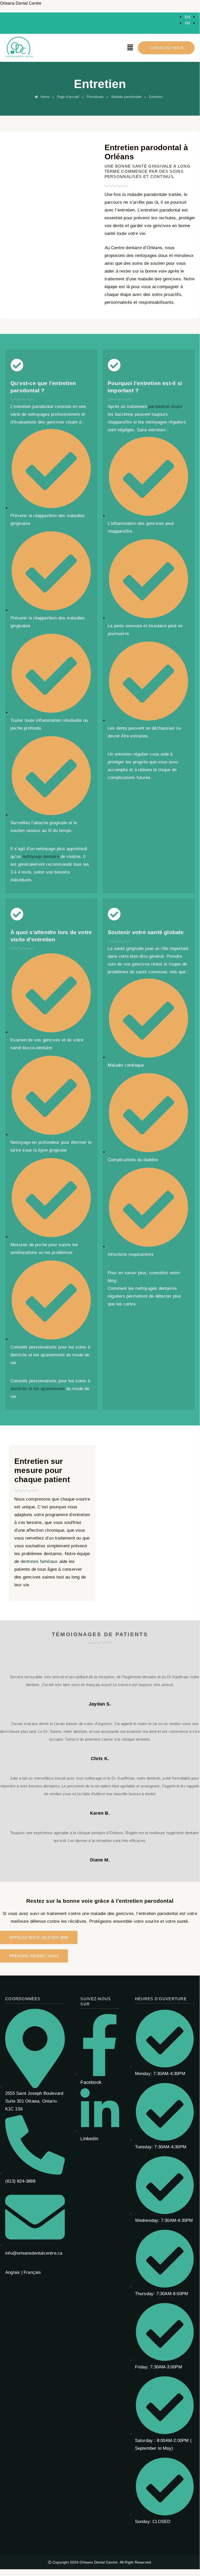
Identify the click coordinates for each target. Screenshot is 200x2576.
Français (32, 2272)
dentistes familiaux (39, 1561)
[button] (130, 48)
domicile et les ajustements (38, 1389)
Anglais (12, 2272)
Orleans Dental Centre (21, 3)
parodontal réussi (165, 407)
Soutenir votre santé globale (146, 932)
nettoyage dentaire (41, 857)
